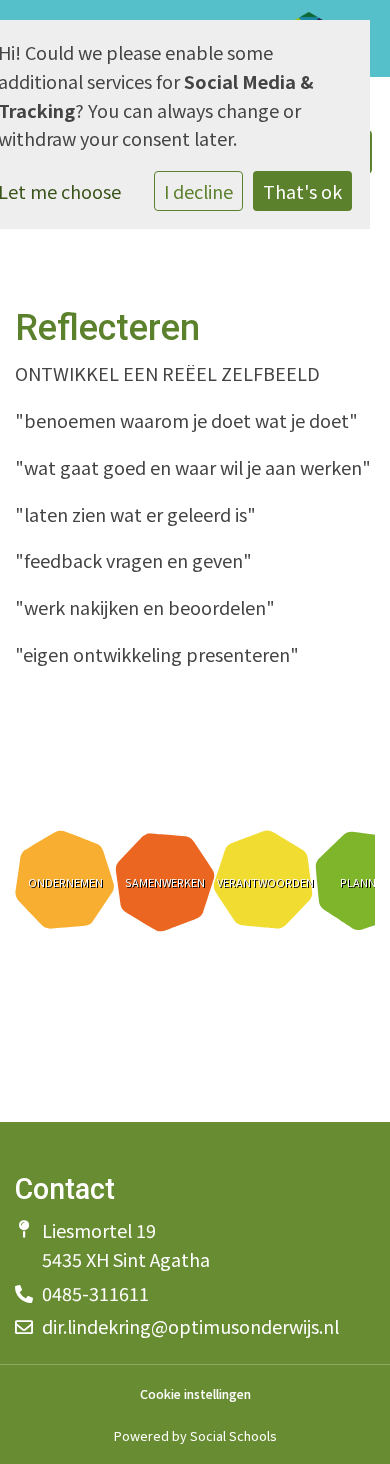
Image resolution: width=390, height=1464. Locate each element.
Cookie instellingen (195, 1394)
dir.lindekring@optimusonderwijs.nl (190, 1326)
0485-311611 (95, 1293)
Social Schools (233, 1435)
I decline (198, 191)
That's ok (302, 191)
